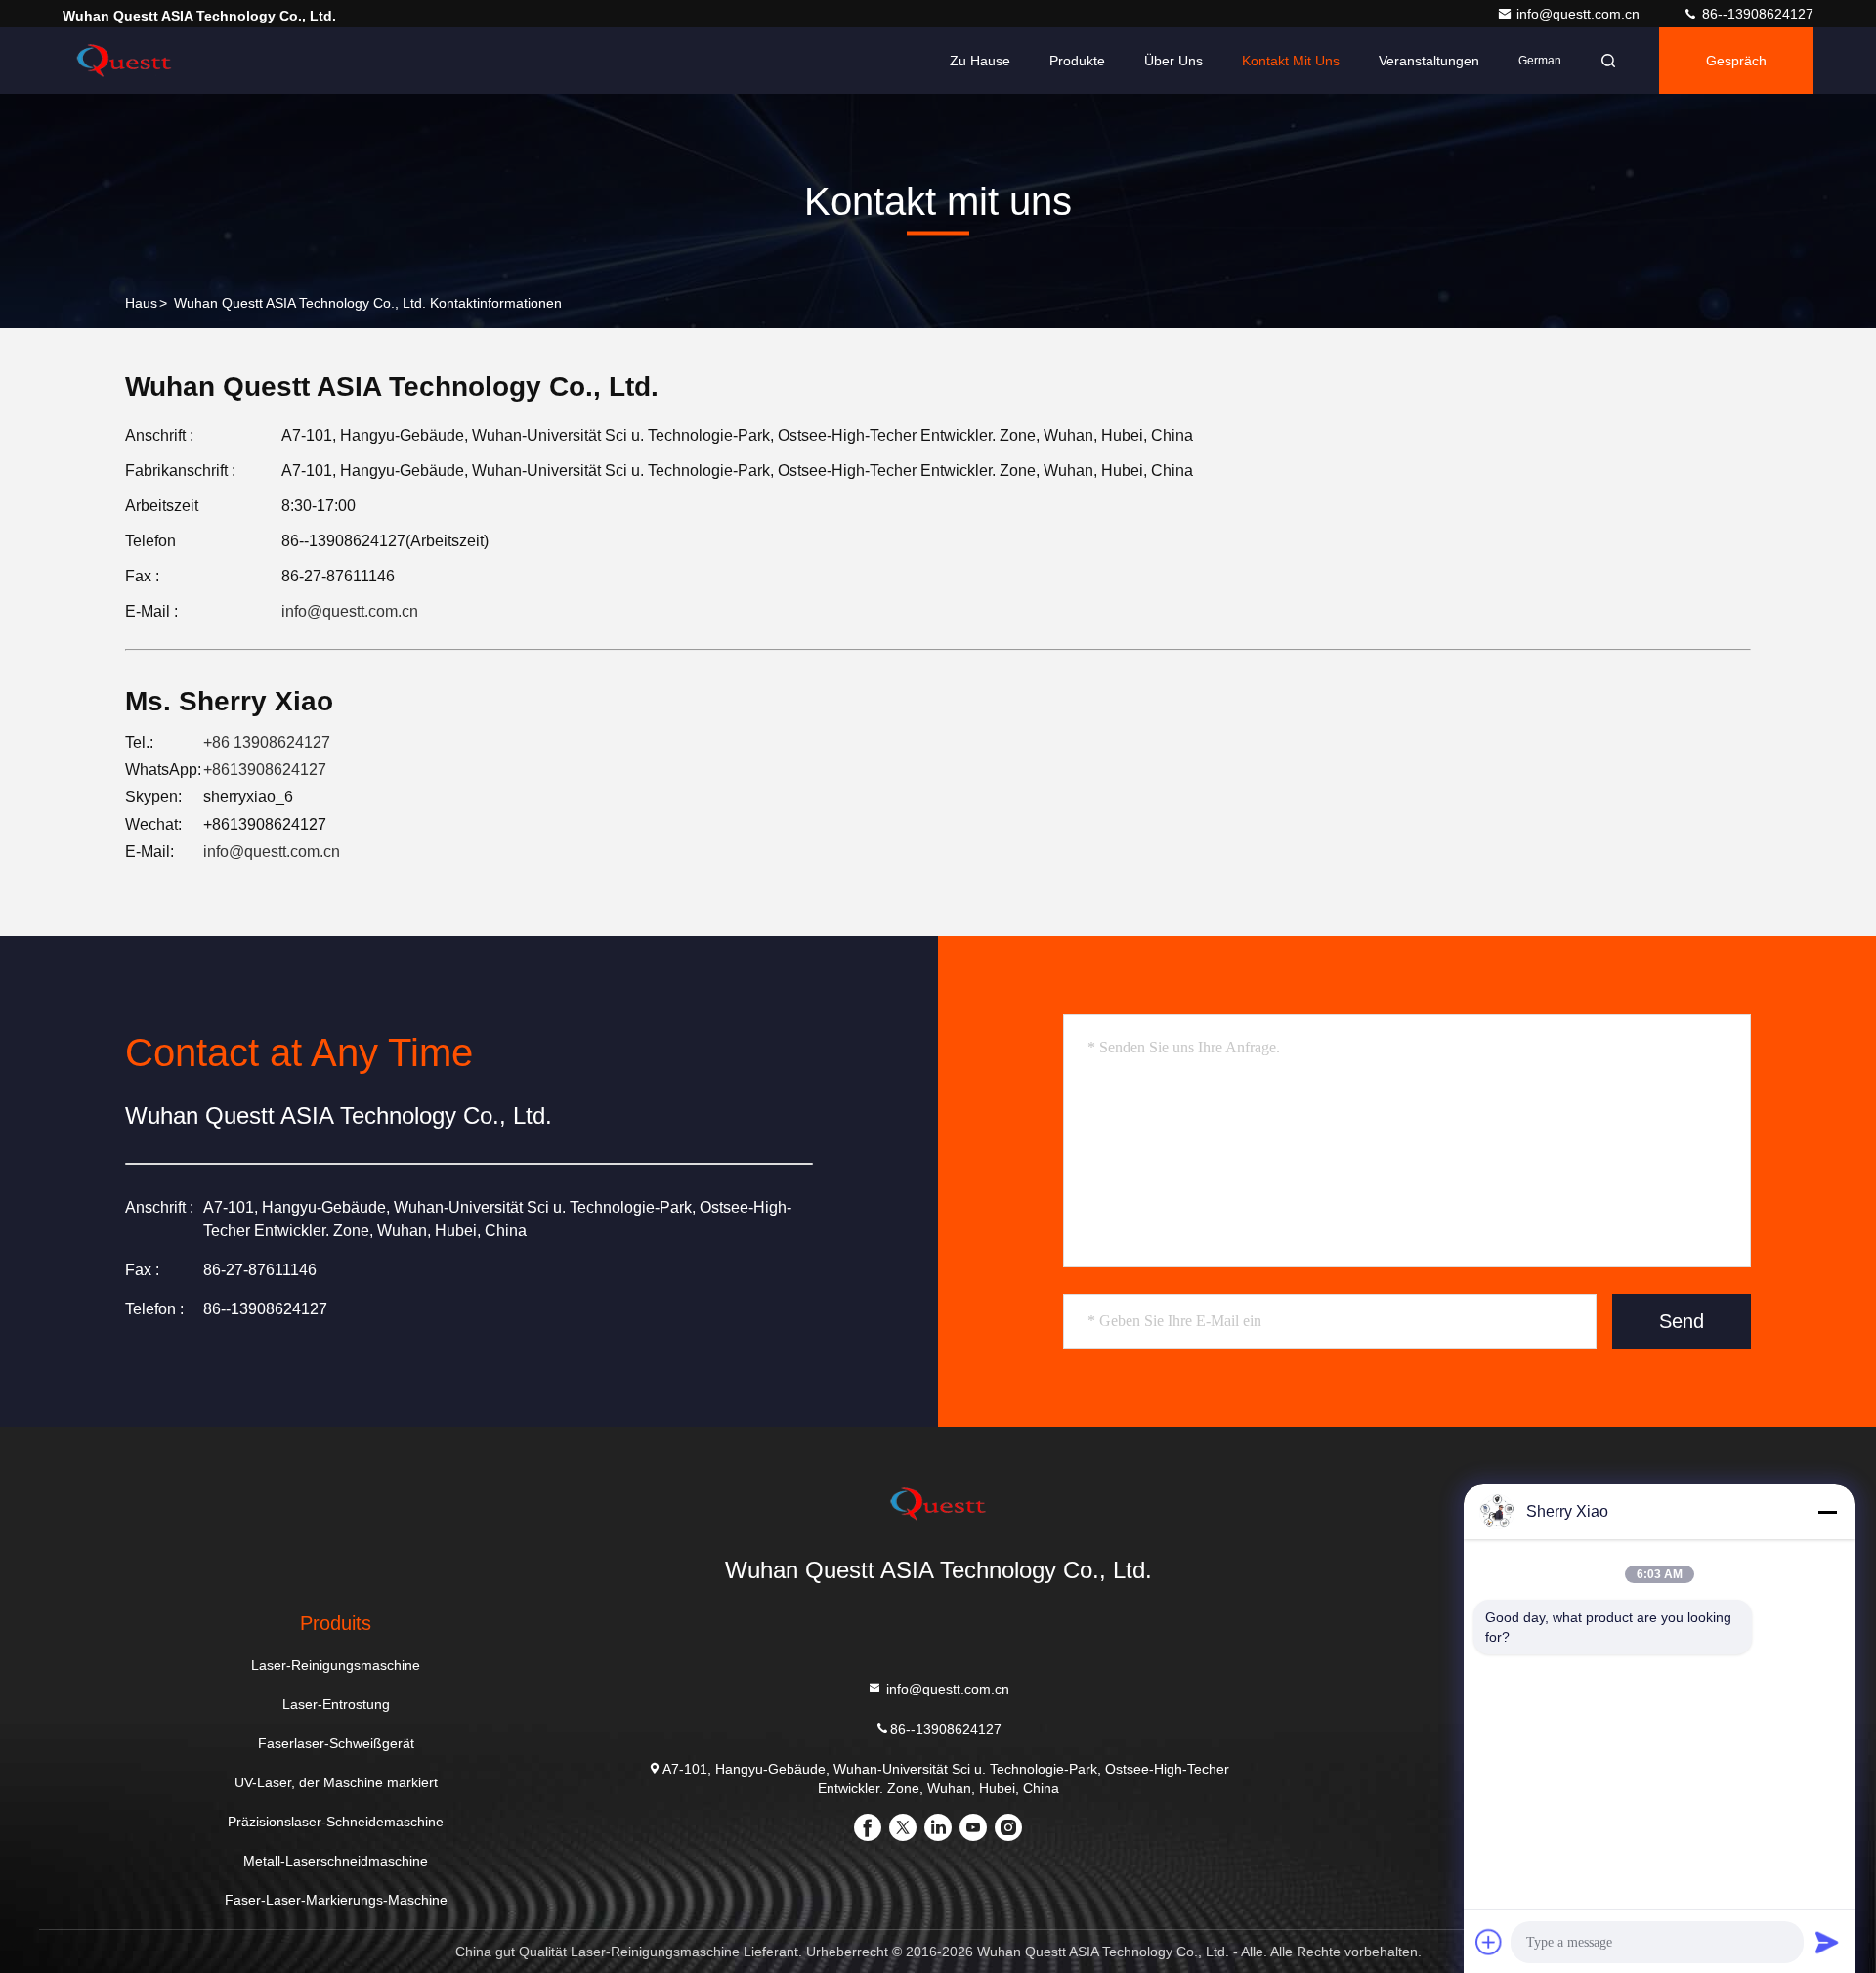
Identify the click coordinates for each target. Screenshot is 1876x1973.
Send (1682, 1321)
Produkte (1077, 61)
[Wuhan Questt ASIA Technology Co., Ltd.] (124, 61)
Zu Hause (980, 61)
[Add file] (1489, 1942)
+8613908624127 (265, 770)
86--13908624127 (1756, 14)
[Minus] (1827, 1512)
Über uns (1173, 61)
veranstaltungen (1429, 61)
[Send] (1827, 1942)
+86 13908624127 (267, 742)
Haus (141, 303)
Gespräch (1736, 61)
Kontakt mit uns (1291, 61)
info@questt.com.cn (1580, 14)
